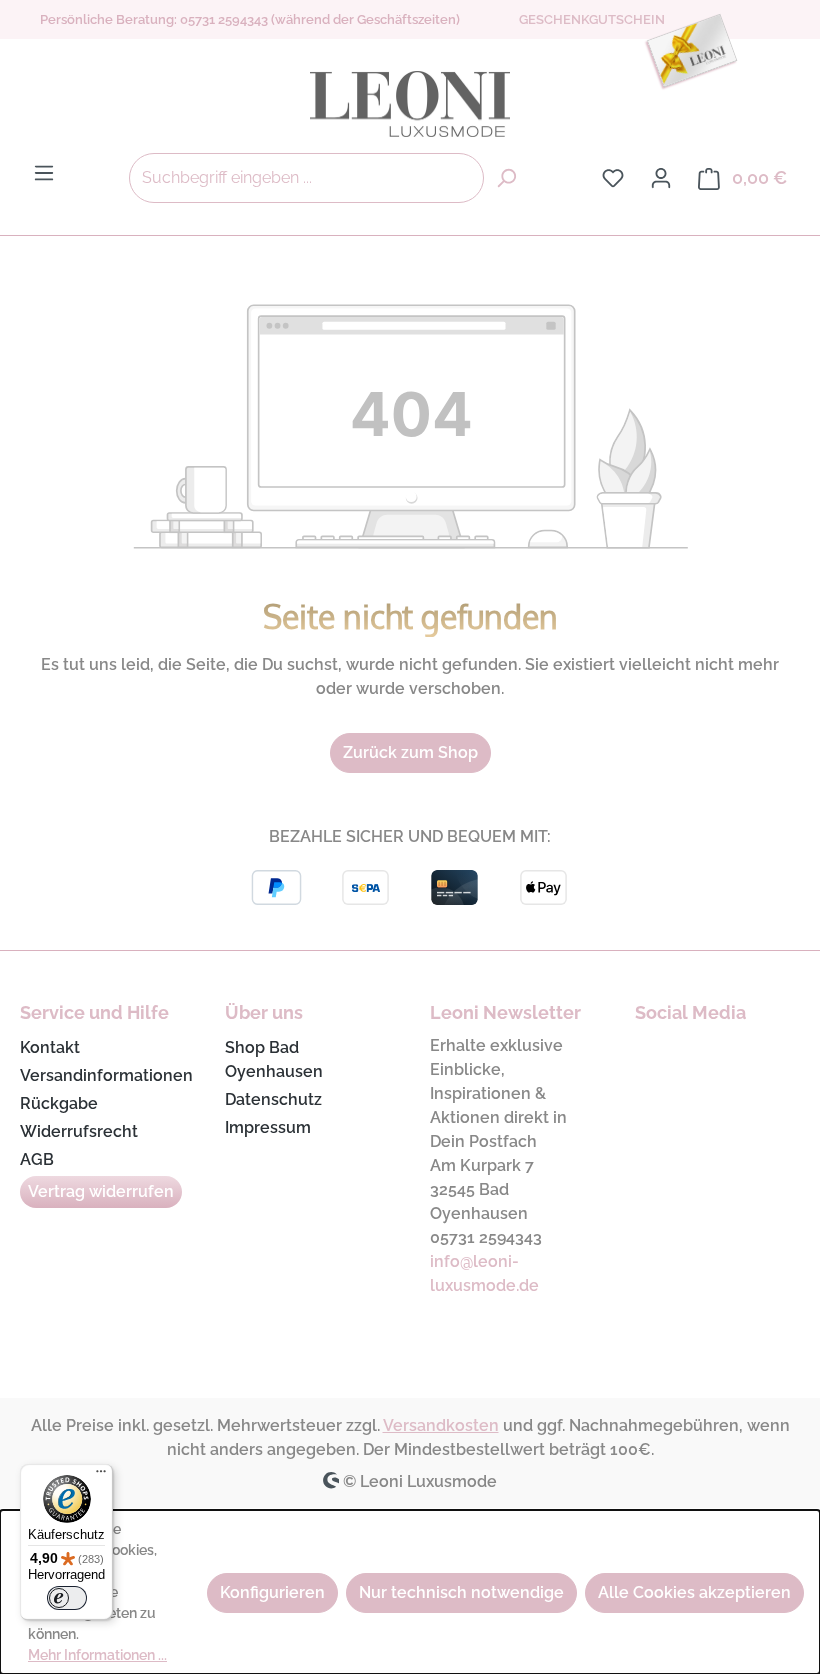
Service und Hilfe (94, 1012)
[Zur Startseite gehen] (410, 104)
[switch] (67, 1598)
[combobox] (306, 178)
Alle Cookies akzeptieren (694, 1592)
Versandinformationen (106, 1075)
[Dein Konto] (661, 178)
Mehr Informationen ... (97, 1655)
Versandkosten (441, 1425)
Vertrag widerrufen (101, 1191)
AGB (37, 1159)
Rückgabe (59, 1103)
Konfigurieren (272, 1592)
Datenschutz (273, 1099)
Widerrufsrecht (79, 1131)
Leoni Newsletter (505, 1012)
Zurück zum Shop (410, 752)
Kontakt (50, 1047)
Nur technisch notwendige (461, 1592)
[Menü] (44, 173)
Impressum (268, 1127)
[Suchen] (506, 178)
